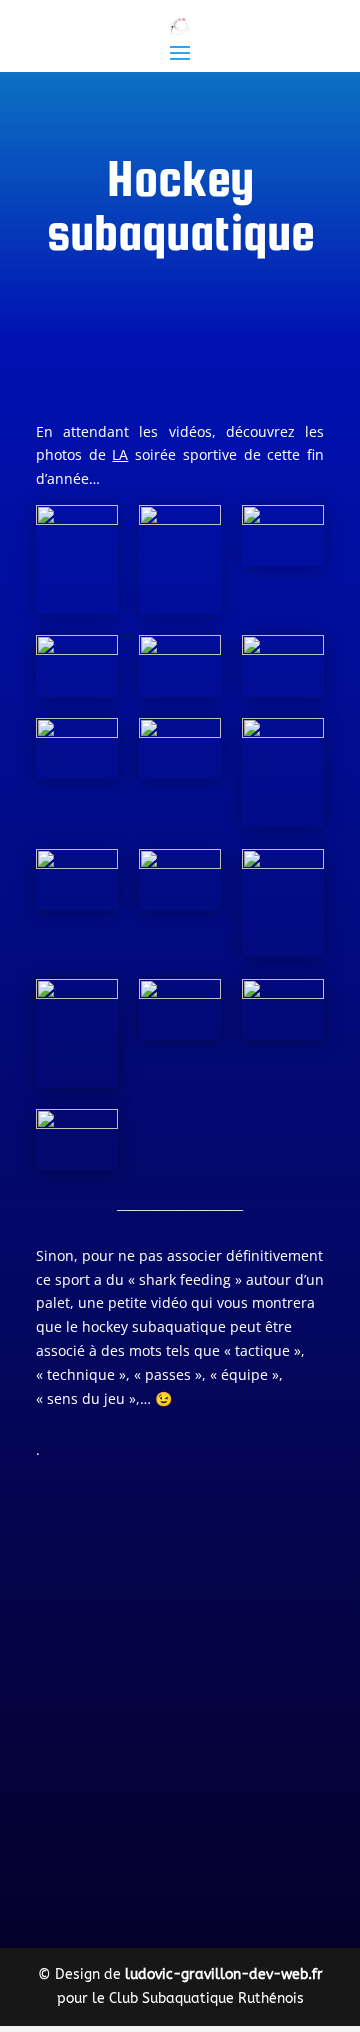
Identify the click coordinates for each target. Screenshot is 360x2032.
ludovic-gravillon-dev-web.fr (224, 1974)
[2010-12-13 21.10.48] (283, 903)
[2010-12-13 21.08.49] (180, 748)
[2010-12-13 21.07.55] (77, 879)
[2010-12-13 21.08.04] (180, 879)
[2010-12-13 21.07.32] (77, 1033)
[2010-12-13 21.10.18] (180, 1009)
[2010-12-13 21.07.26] (77, 665)
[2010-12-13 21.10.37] (77, 559)
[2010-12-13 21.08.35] (77, 748)
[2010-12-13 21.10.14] (283, 665)
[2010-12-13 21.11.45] (180, 665)
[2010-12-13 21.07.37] (283, 535)
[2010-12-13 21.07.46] (77, 1139)
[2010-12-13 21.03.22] (283, 1009)
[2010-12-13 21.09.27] (283, 772)
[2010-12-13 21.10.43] (180, 559)
